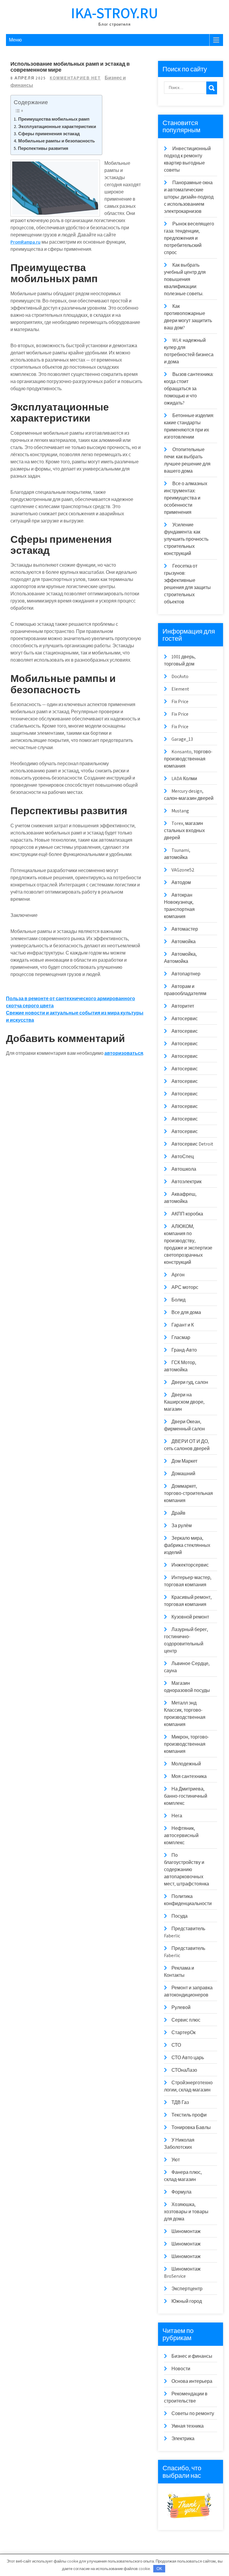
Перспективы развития (43, 148)
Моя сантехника (189, 1776)
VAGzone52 (183, 870)
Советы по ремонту (193, 2413)
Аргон (178, 1275)
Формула (181, 2192)
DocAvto (180, 676)
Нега (177, 1816)
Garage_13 (182, 739)
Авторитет (183, 1006)
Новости (181, 2369)
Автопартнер (186, 974)
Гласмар (181, 1337)
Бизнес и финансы (192, 2356)
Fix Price (180, 701)
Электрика (183, 2439)
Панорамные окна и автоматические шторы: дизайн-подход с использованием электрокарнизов (189, 197)
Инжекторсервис (190, 1565)
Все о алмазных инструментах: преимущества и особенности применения (186, 498)
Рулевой (181, 2007)
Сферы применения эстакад (49, 133)
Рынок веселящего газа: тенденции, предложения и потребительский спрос (189, 238)
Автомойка (184, 942)
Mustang (180, 811)
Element (180, 689)
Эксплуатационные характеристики (57, 126)
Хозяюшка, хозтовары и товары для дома (186, 2212)
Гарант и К (183, 1325)
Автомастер (185, 929)
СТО (176, 2045)
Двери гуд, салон (190, 1382)
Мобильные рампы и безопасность (57, 141)
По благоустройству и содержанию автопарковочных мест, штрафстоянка (187, 1869)
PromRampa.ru (25, 242)
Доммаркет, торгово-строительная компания (188, 1493)
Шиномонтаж (186, 2231)
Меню (15, 40)
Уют (176, 2160)
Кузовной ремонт (190, 1617)
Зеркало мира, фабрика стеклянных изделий (187, 1545)
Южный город (187, 2301)
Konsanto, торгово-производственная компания (188, 759)
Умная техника (188, 2426)
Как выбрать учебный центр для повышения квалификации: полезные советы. (185, 279)
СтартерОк (184, 2032)
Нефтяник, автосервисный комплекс (181, 1835)
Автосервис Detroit (192, 1144)
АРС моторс (185, 1287)
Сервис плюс (186, 2020)
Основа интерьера (192, 2381)
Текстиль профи (189, 2115)
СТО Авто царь (188, 2058)
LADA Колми (184, 779)
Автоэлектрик (187, 1182)
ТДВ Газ (180, 2102)
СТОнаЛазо (184, 2070)
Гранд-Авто (184, 1350)
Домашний (183, 1474)
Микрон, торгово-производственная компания (187, 1744)
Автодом (181, 882)
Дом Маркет (184, 1461)
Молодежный (186, 1764)
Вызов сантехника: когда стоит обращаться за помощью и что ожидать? (189, 389)
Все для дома (186, 1312)
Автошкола (184, 1169)
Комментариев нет (75, 78)
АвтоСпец (183, 1156)
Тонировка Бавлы (191, 2127)
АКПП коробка (187, 1214)
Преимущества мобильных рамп (54, 119)
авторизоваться (124, 1053)
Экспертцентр (187, 2289)
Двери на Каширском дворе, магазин (184, 1402)
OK (159, 2569)
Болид (178, 1300)
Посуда (180, 1916)
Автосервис (185, 1019)
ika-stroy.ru (114, 13)
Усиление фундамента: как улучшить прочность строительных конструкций (186, 539)
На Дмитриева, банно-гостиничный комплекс (186, 1796)
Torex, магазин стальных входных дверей (184, 830)
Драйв (178, 1513)
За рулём (182, 1526)
